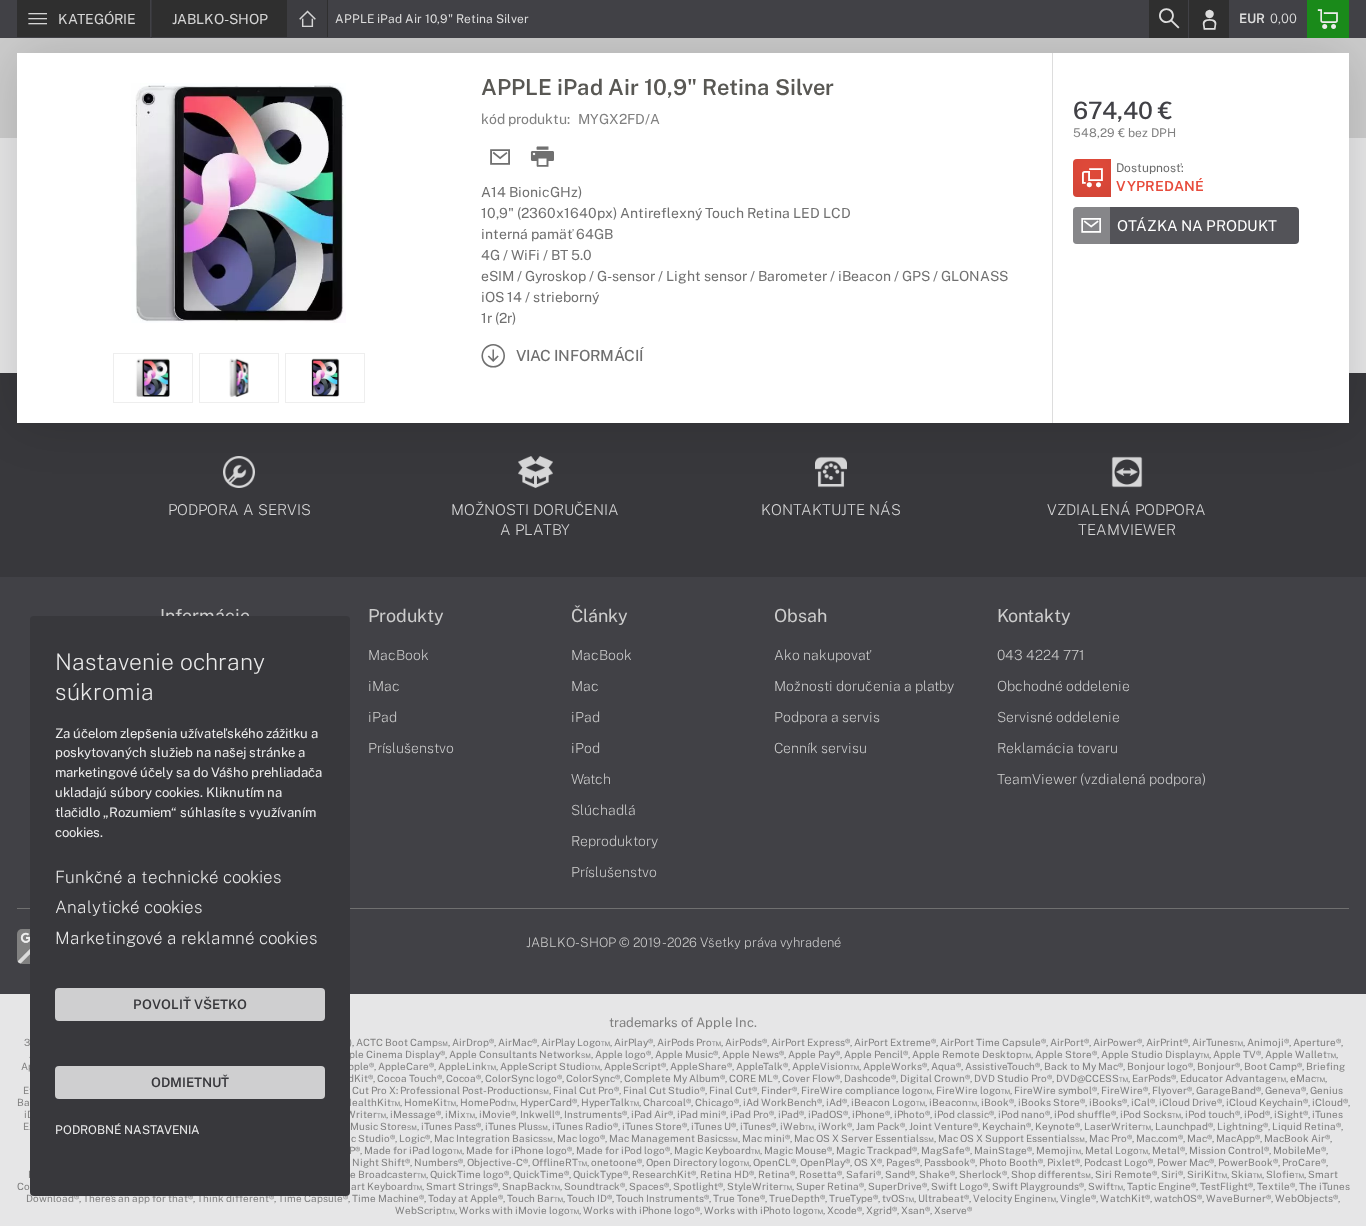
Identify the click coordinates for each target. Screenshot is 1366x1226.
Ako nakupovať (822, 655)
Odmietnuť (190, 1082)
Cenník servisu (820, 748)
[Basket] (1328, 19)
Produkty (406, 616)
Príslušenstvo (411, 748)
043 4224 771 (1041, 655)
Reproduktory (614, 841)
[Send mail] (500, 157)
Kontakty (1034, 616)
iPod (585, 748)
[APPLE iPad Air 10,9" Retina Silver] (239, 203)
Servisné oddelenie (1058, 717)
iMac (384, 686)
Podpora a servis (827, 717)
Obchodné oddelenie (1063, 686)
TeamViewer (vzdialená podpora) (1101, 779)
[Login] (1209, 19)
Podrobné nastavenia (127, 1130)
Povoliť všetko (190, 1004)
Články (599, 616)
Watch (591, 779)
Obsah (800, 616)
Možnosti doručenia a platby (864, 686)
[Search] (1168, 19)
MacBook (398, 655)
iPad (382, 717)
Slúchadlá (603, 810)
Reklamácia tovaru (1057, 748)
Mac (585, 686)
